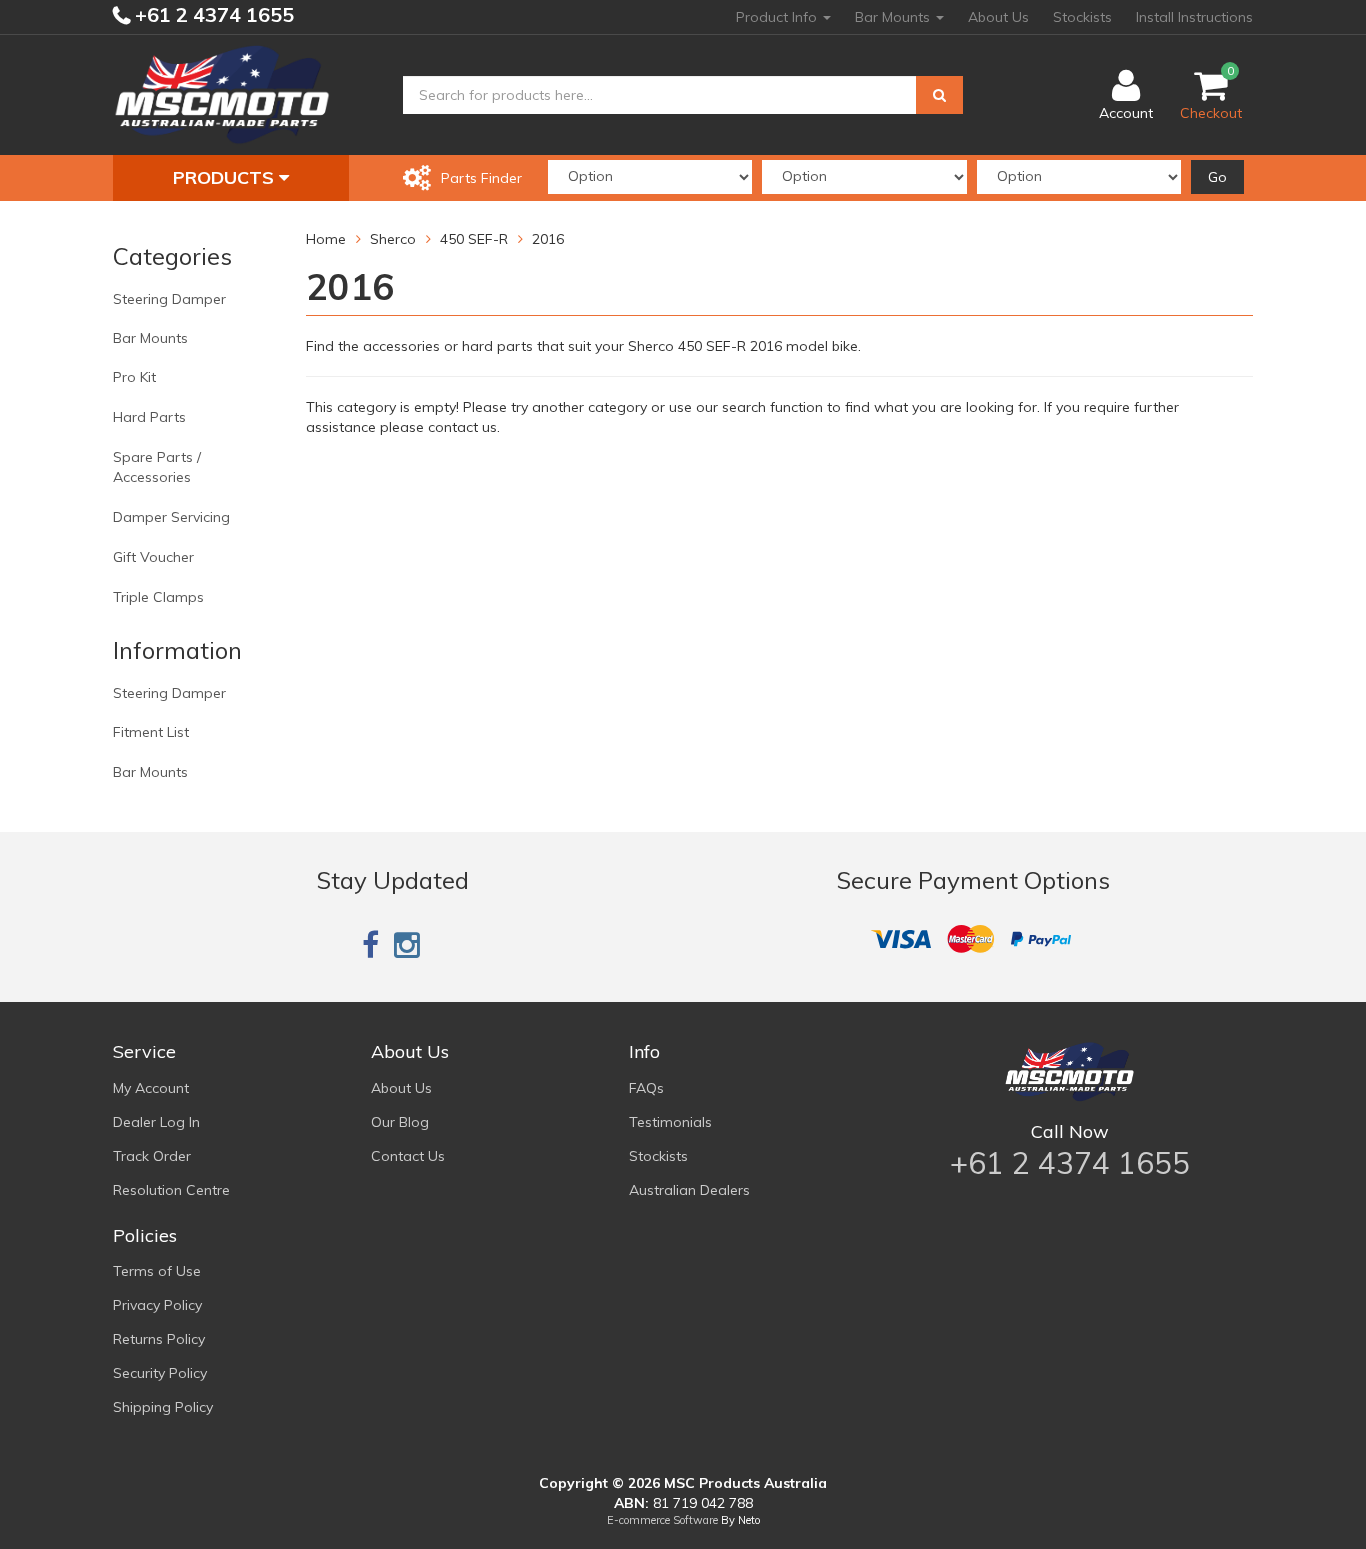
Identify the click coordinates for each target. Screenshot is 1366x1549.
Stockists (1082, 17)
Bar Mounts (894, 17)
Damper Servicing (171, 517)
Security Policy (160, 1373)
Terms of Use (157, 1271)
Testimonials (670, 1122)
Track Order (152, 1156)
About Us (998, 17)
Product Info (778, 17)
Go (1217, 177)
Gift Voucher (153, 557)
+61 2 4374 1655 (212, 14)
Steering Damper (169, 299)
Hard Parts (149, 417)
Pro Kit (134, 377)
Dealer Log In (156, 1122)
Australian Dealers (689, 1190)
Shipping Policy (163, 1407)
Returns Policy (159, 1339)
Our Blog (400, 1122)
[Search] (939, 95)
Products (226, 177)
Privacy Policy (157, 1305)
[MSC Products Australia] (222, 94)
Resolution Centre (171, 1190)
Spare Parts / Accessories (157, 467)
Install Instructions (1194, 17)
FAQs (646, 1088)
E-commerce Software (662, 1520)
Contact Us (408, 1156)
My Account (151, 1088)
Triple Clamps (158, 597)
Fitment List (151, 732)
